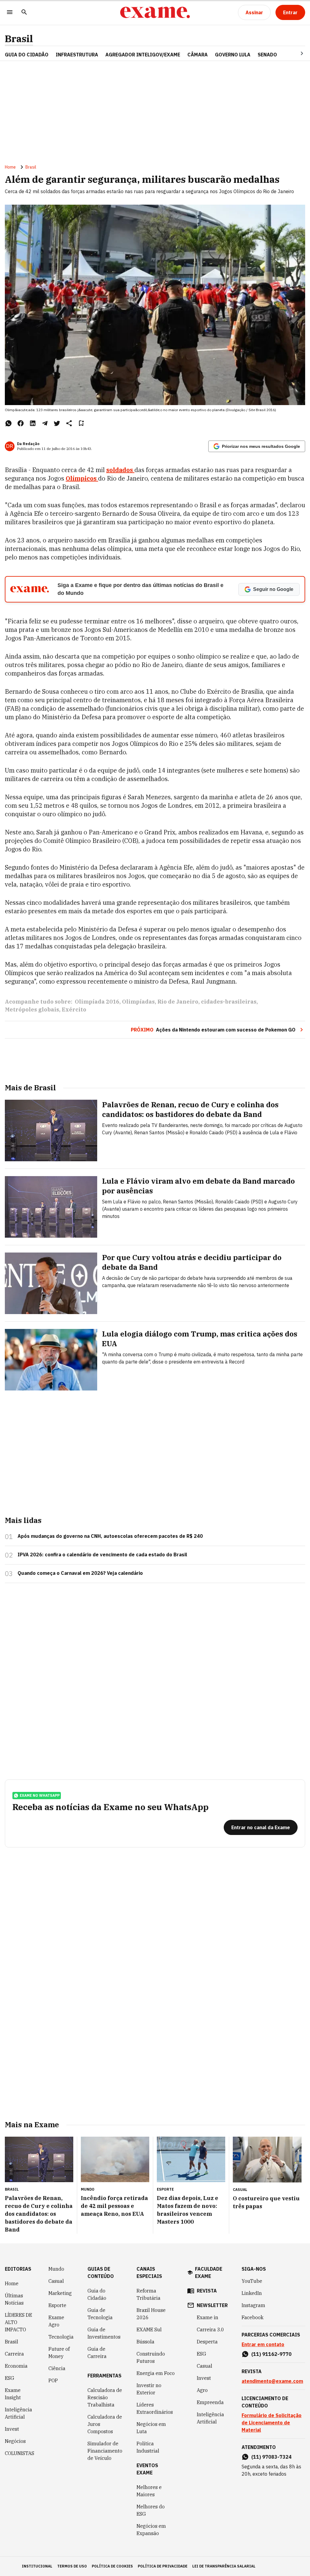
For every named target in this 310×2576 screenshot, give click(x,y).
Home (10, 167)
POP (53, 2380)
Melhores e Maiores (149, 2491)
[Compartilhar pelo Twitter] (57, 423)
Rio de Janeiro (178, 1002)
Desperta (207, 2342)
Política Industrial (148, 2447)
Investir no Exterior (149, 2389)
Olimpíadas (138, 1002)
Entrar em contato (263, 2344)
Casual (56, 2281)
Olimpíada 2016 (97, 1002)
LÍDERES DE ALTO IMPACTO (18, 2322)
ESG (10, 2378)
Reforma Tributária (148, 2294)
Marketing (60, 2293)
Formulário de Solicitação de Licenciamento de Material (272, 2423)
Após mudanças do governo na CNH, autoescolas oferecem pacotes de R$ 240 (110, 1536)
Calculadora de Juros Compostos (105, 2424)
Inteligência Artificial (18, 2413)
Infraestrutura (77, 55)
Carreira (14, 2354)
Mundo (56, 2269)
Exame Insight (13, 2394)
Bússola (145, 2342)
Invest (12, 2429)
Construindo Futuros (151, 2357)
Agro (202, 2390)
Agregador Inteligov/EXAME (143, 55)
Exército (74, 1010)
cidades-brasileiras (229, 1002)
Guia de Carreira (97, 2353)
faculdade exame (209, 2272)
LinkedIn (252, 2293)
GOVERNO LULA (233, 55)
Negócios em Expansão (151, 2530)
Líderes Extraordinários (155, 2408)
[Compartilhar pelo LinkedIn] (33, 423)
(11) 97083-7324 (271, 2457)
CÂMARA (198, 55)
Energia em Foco (156, 2373)
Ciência (57, 2368)
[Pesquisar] (24, 13)
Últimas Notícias (14, 2299)
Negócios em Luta (151, 2428)
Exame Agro (56, 2321)
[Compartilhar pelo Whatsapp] (8, 423)
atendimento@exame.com (272, 2381)
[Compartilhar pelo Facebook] (21, 423)
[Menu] (10, 13)
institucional (37, 2566)
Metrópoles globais (32, 1010)
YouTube (252, 2281)
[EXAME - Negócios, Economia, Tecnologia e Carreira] (155, 12)
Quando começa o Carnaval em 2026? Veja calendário (80, 1573)
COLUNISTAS (20, 2453)
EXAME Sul (149, 2329)
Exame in (208, 2317)
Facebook (252, 2317)
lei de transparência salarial (224, 2566)
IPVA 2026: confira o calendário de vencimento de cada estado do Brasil (102, 1555)
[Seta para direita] (295, 53)
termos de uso (72, 2566)
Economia (16, 2366)
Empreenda (210, 2402)
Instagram (253, 2305)
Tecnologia (61, 2337)
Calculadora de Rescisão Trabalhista (105, 2397)
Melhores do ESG (151, 2510)
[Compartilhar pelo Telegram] (45, 423)
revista (207, 2291)
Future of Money (59, 2353)
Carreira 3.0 (210, 2329)
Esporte (57, 2305)
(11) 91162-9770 (271, 2354)
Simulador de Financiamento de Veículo (105, 2451)
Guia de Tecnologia (100, 2314)
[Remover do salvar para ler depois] (81, 423)
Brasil (19, 39)
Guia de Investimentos (104, 2333)
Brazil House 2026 (151, 2314)
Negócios (15, 2441)
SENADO (267, 55)
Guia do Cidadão (27, 55)
